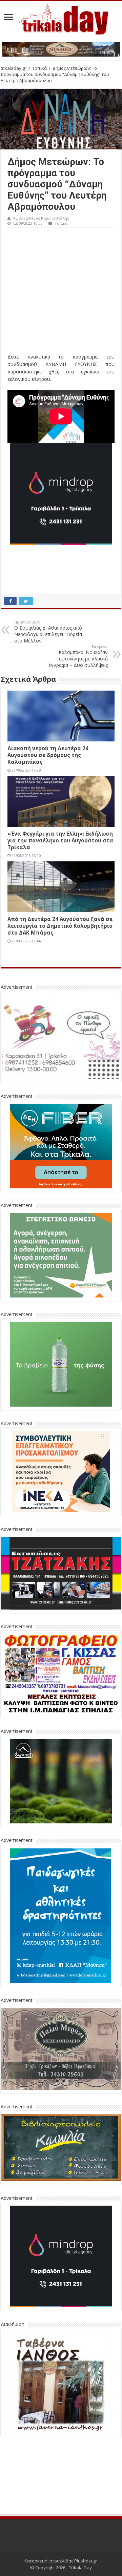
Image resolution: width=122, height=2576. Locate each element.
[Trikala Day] (61, 18)
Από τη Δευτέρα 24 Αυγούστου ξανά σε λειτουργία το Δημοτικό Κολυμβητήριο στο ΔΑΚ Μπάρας (60, 926)
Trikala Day (80, 2517)
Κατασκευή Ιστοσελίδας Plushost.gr (61, 2510)
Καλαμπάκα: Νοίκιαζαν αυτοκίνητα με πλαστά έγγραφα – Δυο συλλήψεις (78, 656)
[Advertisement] (61, 292)
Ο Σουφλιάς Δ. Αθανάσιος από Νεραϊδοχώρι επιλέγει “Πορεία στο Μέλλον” (48, 632)
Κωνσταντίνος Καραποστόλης (41, 218)
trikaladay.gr (14, 68)
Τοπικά (39, 68)
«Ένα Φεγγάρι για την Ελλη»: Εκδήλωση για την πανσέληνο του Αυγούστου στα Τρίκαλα (60, 840)
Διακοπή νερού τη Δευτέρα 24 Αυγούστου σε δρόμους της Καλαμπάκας (48, 755)
